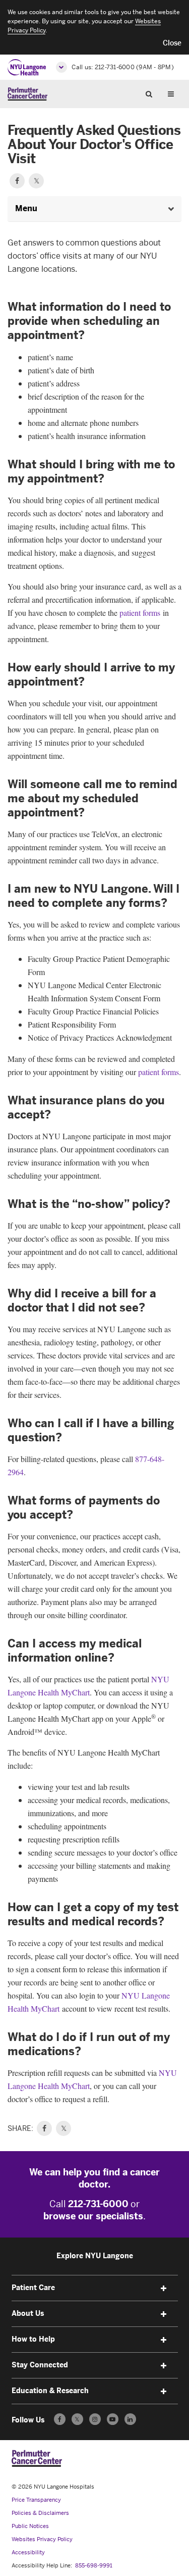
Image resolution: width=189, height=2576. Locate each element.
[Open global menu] (61, 67)
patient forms (140, 613)
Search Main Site (153, 93)
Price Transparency (36, 2500)
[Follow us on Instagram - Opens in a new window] (95, 2419)
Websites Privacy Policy (42, 2539)
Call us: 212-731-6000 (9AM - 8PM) (123, 67)
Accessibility (28, 2553)
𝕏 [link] (64, 2128)
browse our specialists (93, 2216)
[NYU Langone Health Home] (27, 67)
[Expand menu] (164, 2289)
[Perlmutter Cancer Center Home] (27, 94)
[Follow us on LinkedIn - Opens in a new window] (130, 2419)
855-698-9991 (94, 2566)
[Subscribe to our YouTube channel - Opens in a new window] (113, 2419)
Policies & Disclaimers (40, 2513)
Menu (174, 93)
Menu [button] (26, 208)
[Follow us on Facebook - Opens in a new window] (60, 2419)
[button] (172, 43)
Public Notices (30, 2526)
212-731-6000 (98, 2204)
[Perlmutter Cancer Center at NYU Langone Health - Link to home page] (37, 2458)
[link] (44, 2128)
